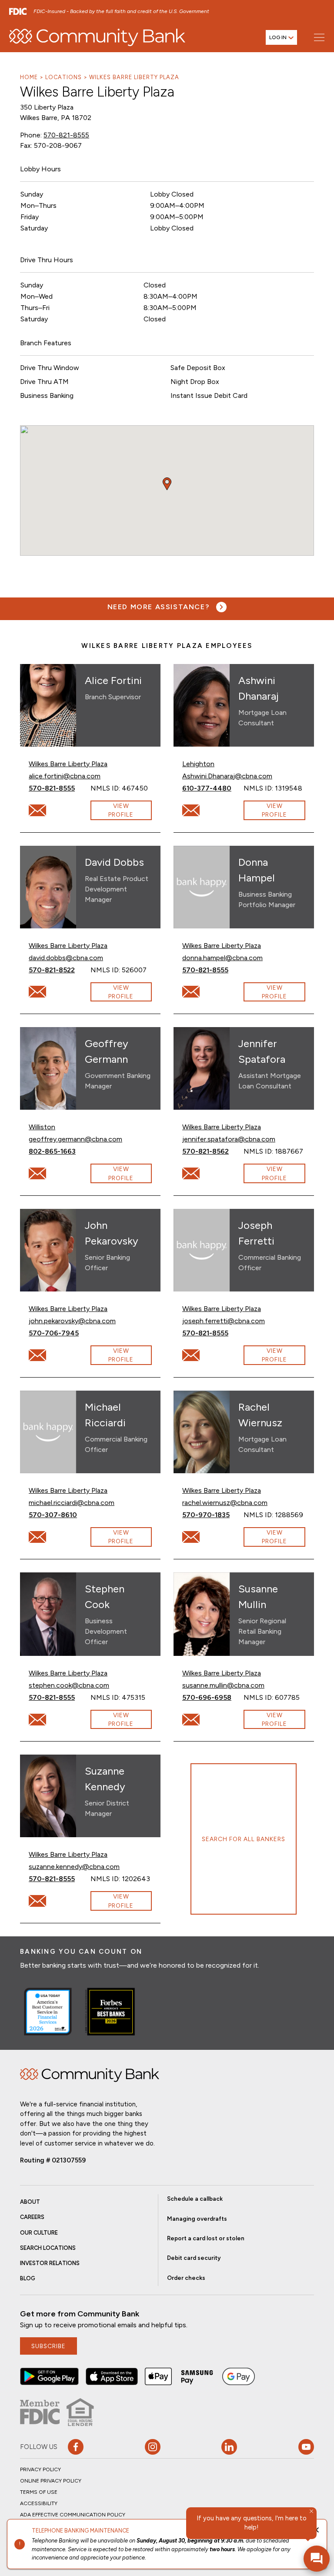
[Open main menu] (319, 37)
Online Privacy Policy (51, 2481)
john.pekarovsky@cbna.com (72, 1321)
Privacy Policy (40, 2469)
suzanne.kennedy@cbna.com (74, 1866)
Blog (28, 2278)
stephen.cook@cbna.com (69, 1685)
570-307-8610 (59, 1515)
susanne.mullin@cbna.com (223, 1685)
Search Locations (48, 2248)
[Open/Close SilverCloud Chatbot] (317, 2559)
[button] (49, 2376)
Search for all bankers (244, 1839)
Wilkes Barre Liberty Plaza (134, 77)
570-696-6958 (213, 1697)
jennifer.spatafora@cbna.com (229, 1139)
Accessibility (39, 2503)
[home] (97, 37)
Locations (63, 77)
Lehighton (198, 764)
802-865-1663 (59, 1151)
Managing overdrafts (197, 2219)
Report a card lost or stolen (206, 2238)
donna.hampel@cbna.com (222, 958)
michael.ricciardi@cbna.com (72, 1502)
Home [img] (90, 2075)
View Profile (121, 810)
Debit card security (194, 2258)
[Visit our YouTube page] (306, 2447)
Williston (42, 1127)
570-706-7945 (59, 1333)
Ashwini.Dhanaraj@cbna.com (227, 776)
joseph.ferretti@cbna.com (224, 1321)
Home (29, 77)
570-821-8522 (59, 970)
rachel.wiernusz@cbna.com (225, 1502)
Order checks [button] (186, 2278)
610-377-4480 (213, 788)
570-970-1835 (213, 1515)
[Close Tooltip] (311, 2511)
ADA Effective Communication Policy (73, 2515)
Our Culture (39, 2233)
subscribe (48, 2346)
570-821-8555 (66, 135)
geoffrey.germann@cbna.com (75, 1139)
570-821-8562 (213, 1151)
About (30, 2202)
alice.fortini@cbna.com (65, 776)
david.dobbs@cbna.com (66, 958)
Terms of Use (39, 2492)
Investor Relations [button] (50, 2263)
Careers (32, 2217)
